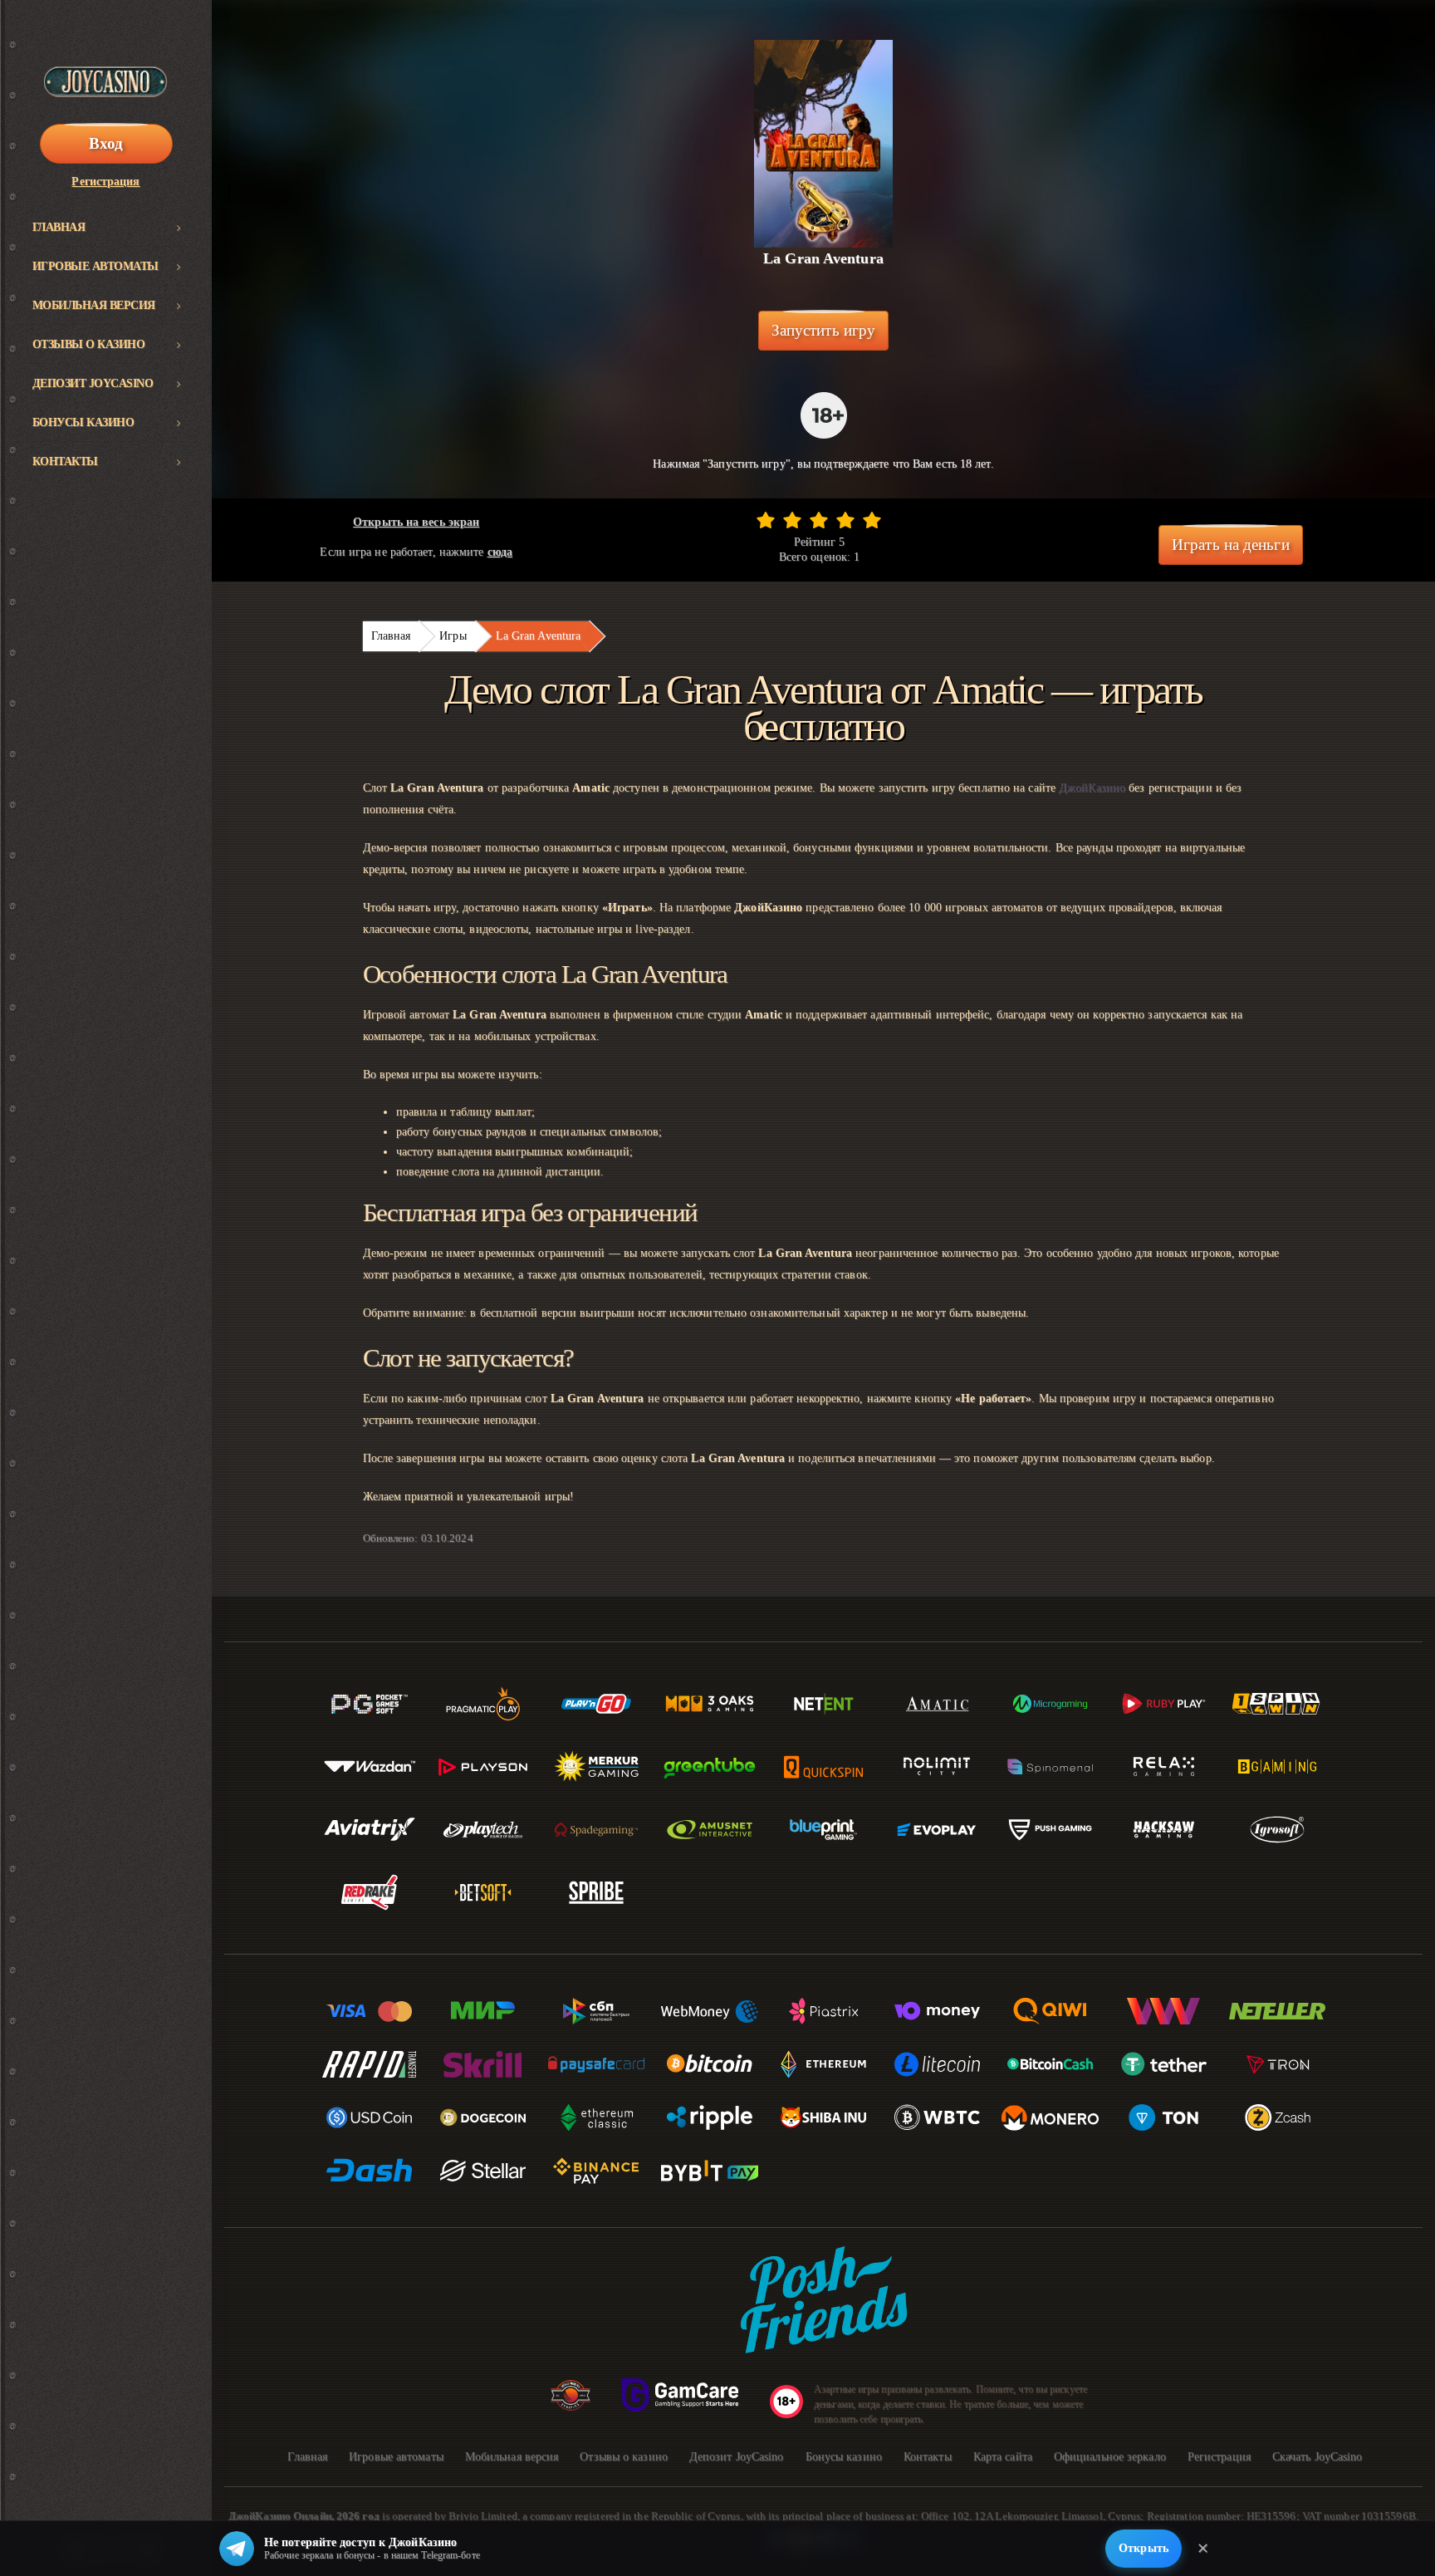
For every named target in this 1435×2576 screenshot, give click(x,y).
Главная (59, 227)
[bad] (766, 520)
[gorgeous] (872, 520)
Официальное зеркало (1110, 2457)
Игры (453, 636)
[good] (845, 520)
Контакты (65, 461)
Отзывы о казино (89, 344)
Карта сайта (1003, 2457)
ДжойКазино (1092, 788)
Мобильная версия (94, 305)
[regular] (819, 520)
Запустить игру (823, 330)
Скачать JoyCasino (1317, 2457)
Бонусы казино (83, 422)
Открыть (1144, 2548)
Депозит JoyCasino (93, 383)
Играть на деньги (1231, 545)
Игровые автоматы (96, 266)
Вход (106, 143)
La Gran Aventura (539, 636)
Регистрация (105, 182)
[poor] (792, 520)
